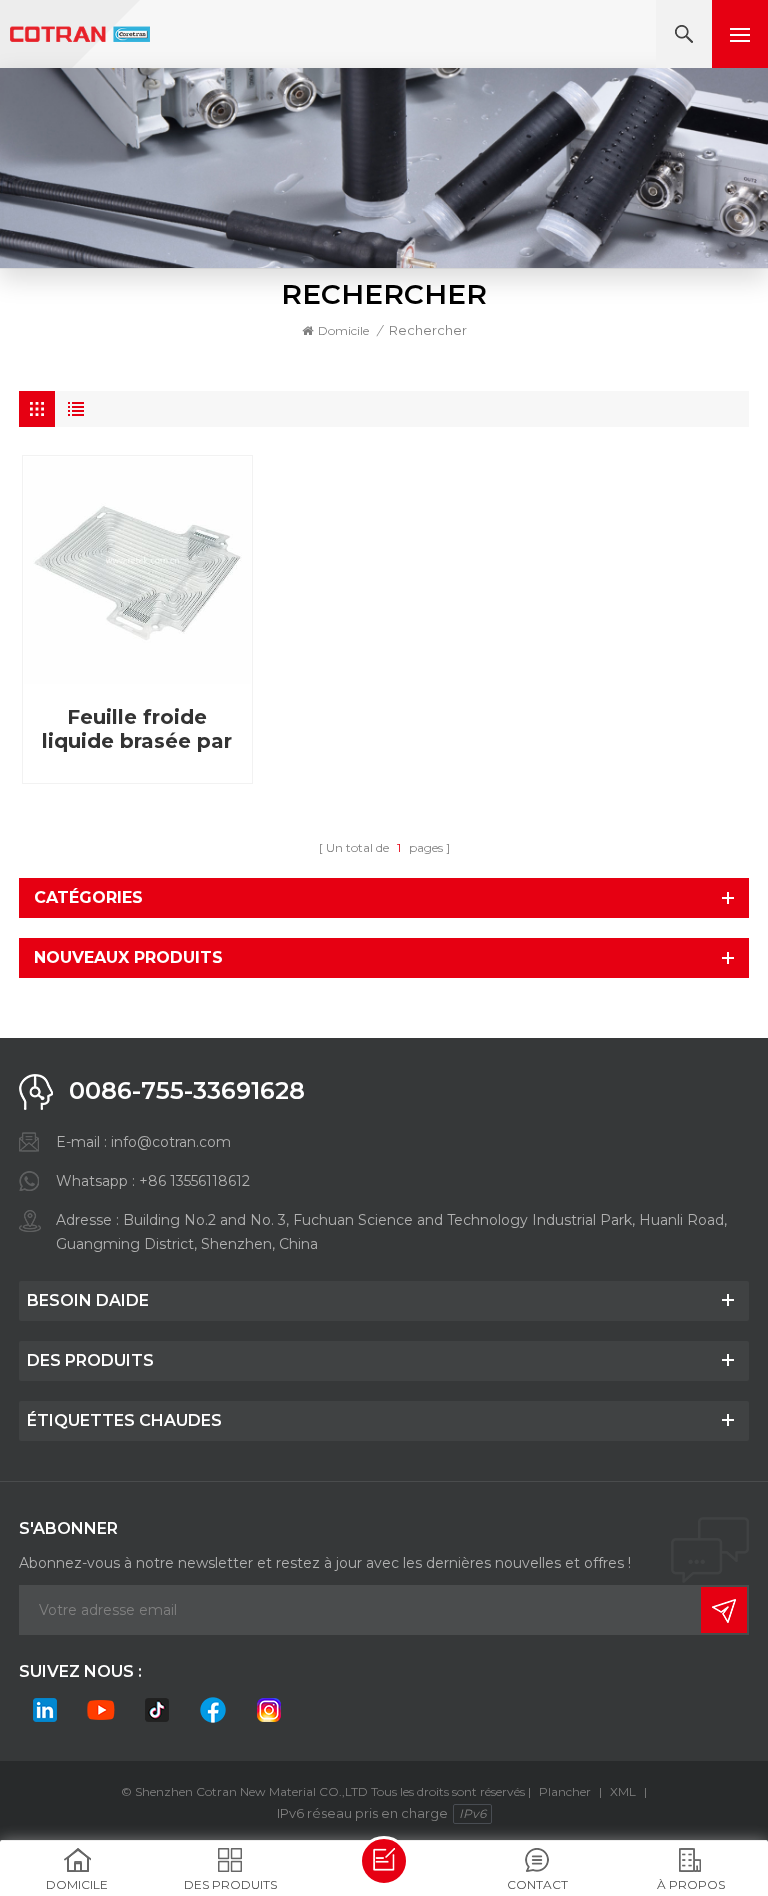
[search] (684, 34)
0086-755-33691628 (187, 1090)
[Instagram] (269, 1710)
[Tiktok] (157, 1710)
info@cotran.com (171, 1142)
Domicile (343, 330)
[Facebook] (213, 1710)
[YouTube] (101, 1710)
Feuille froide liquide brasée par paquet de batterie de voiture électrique (137, 729)
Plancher (565, 1791)
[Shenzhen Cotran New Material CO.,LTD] (80, 34)
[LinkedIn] (45, 1710)
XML (623, 1791)
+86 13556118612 (194, 1181)
